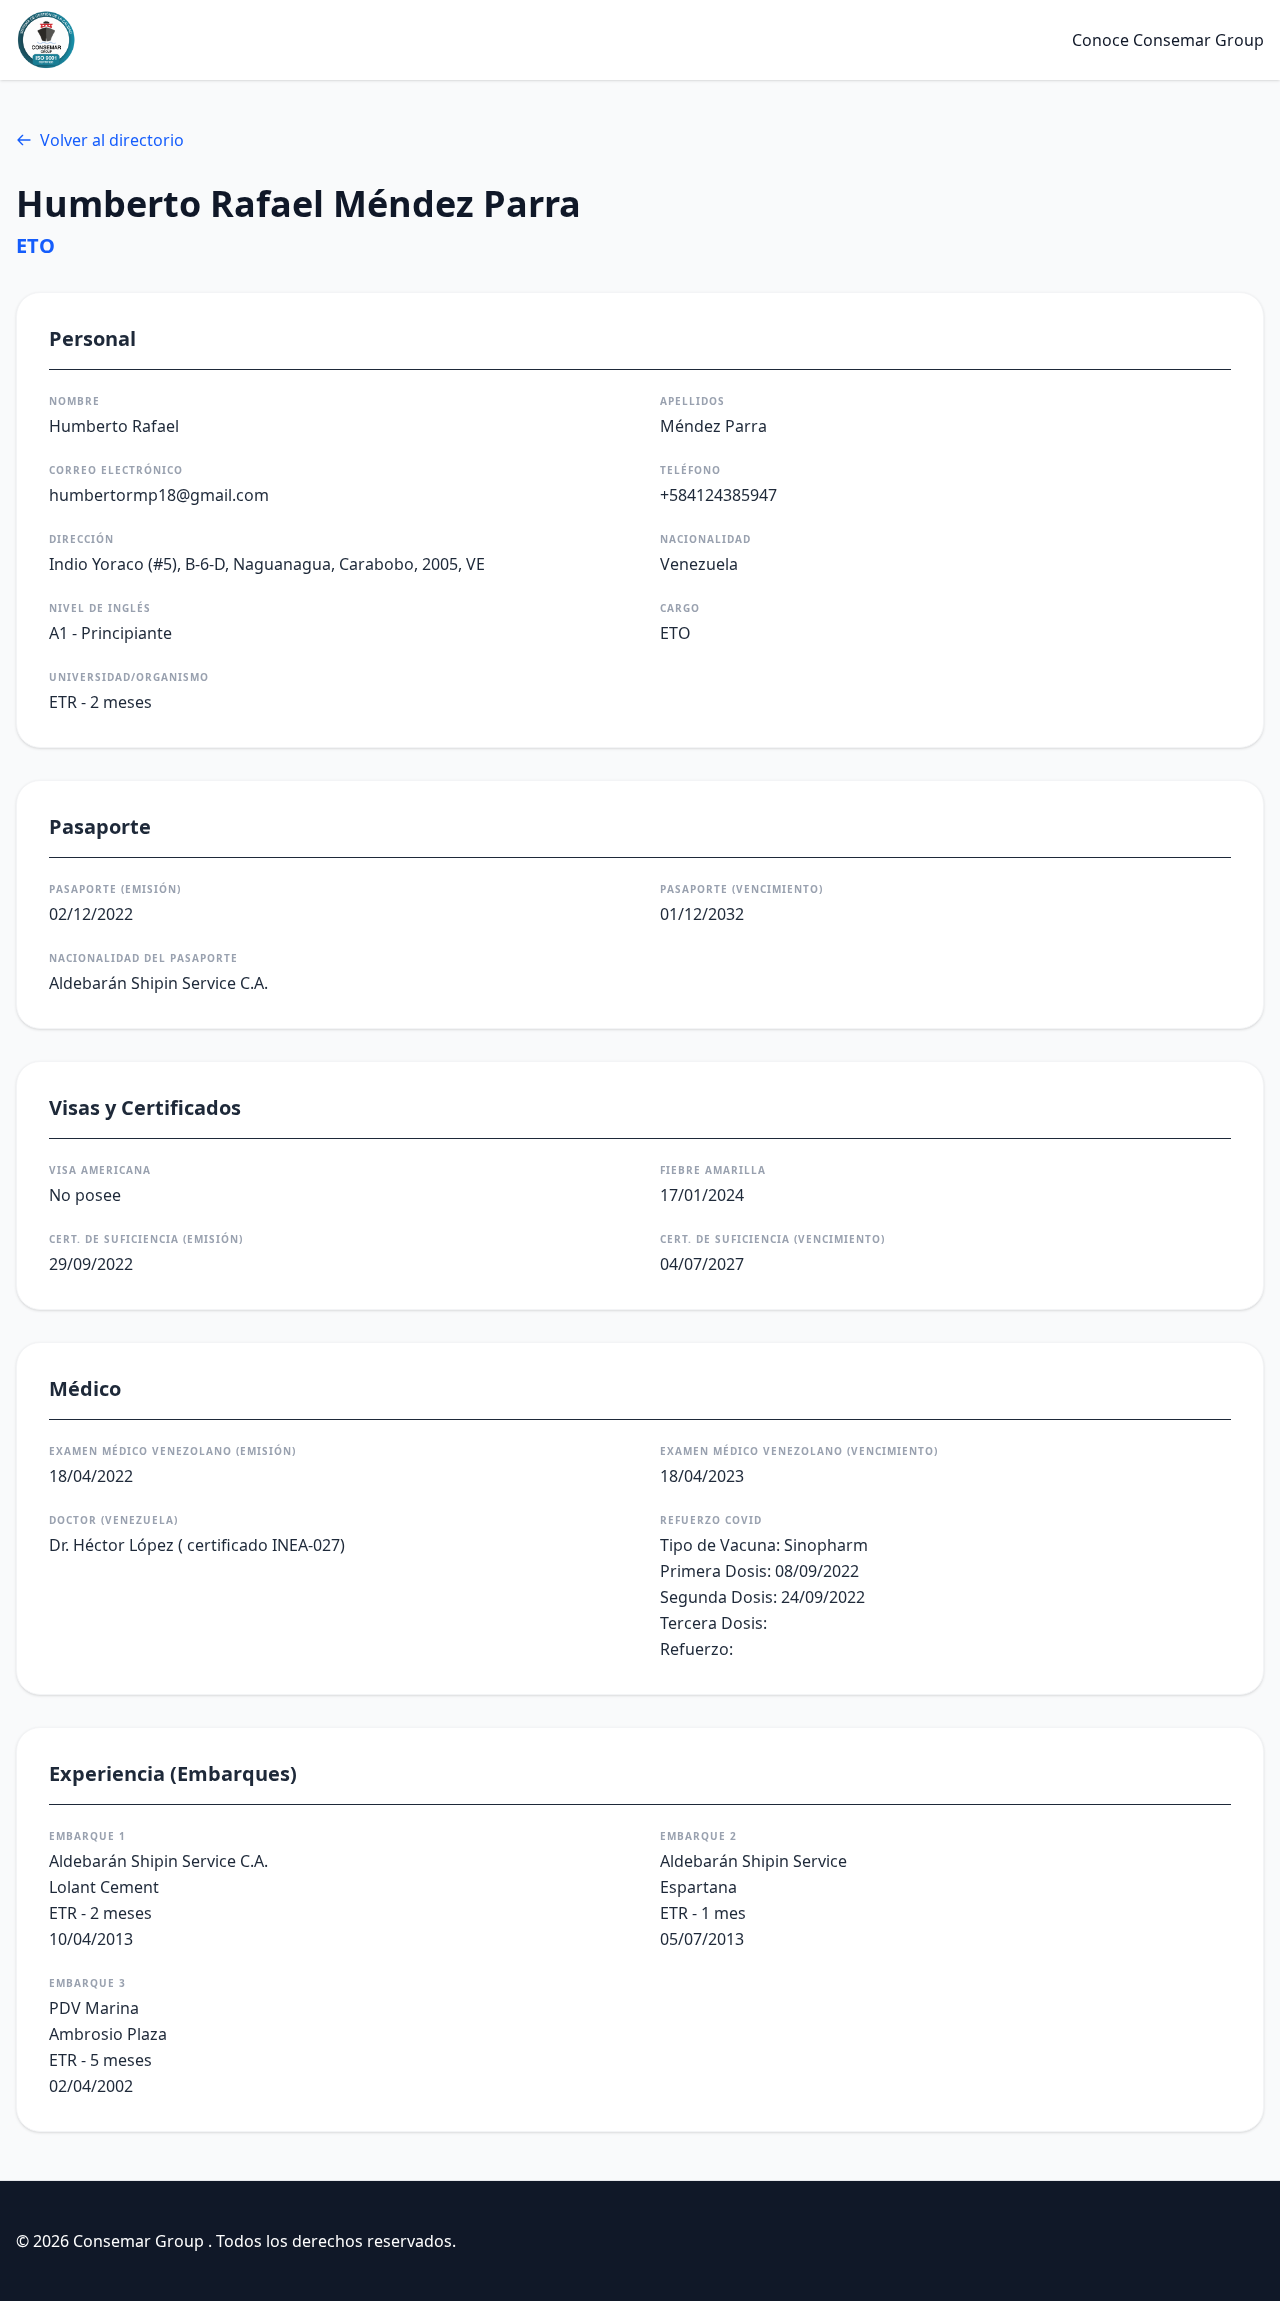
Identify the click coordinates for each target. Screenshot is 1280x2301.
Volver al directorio (112, 140)
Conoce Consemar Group (1168, 40)
